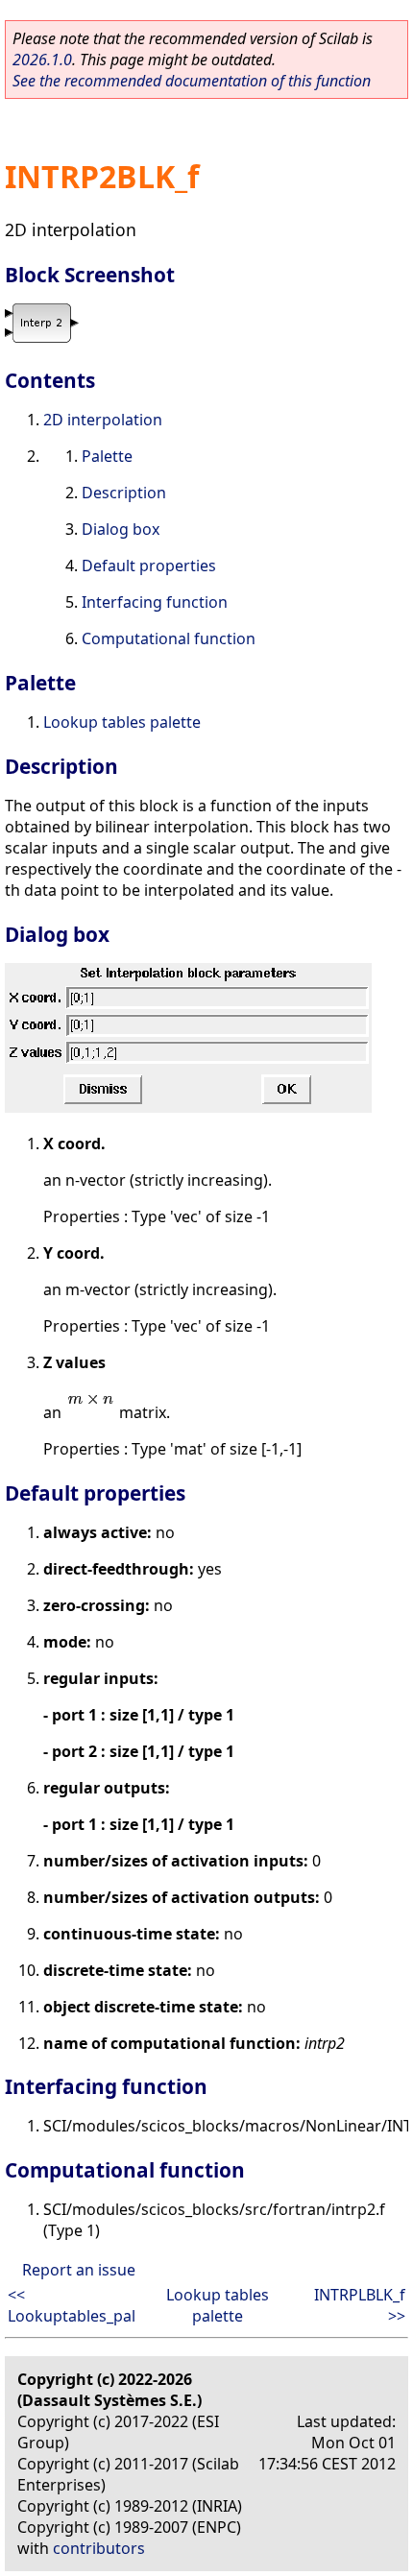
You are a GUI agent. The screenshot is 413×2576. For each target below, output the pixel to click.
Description (124, 493)
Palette (107, 456)
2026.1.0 (42, 60)
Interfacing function (155, 602)
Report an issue (79, 2270)
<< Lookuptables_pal (72, 2305)
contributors (99, 2548)
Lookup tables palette (122, 722)
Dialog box (121, 529)
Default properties (149, 566)
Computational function (169, 638)
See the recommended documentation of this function (192, 81)
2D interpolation (103, 420)
